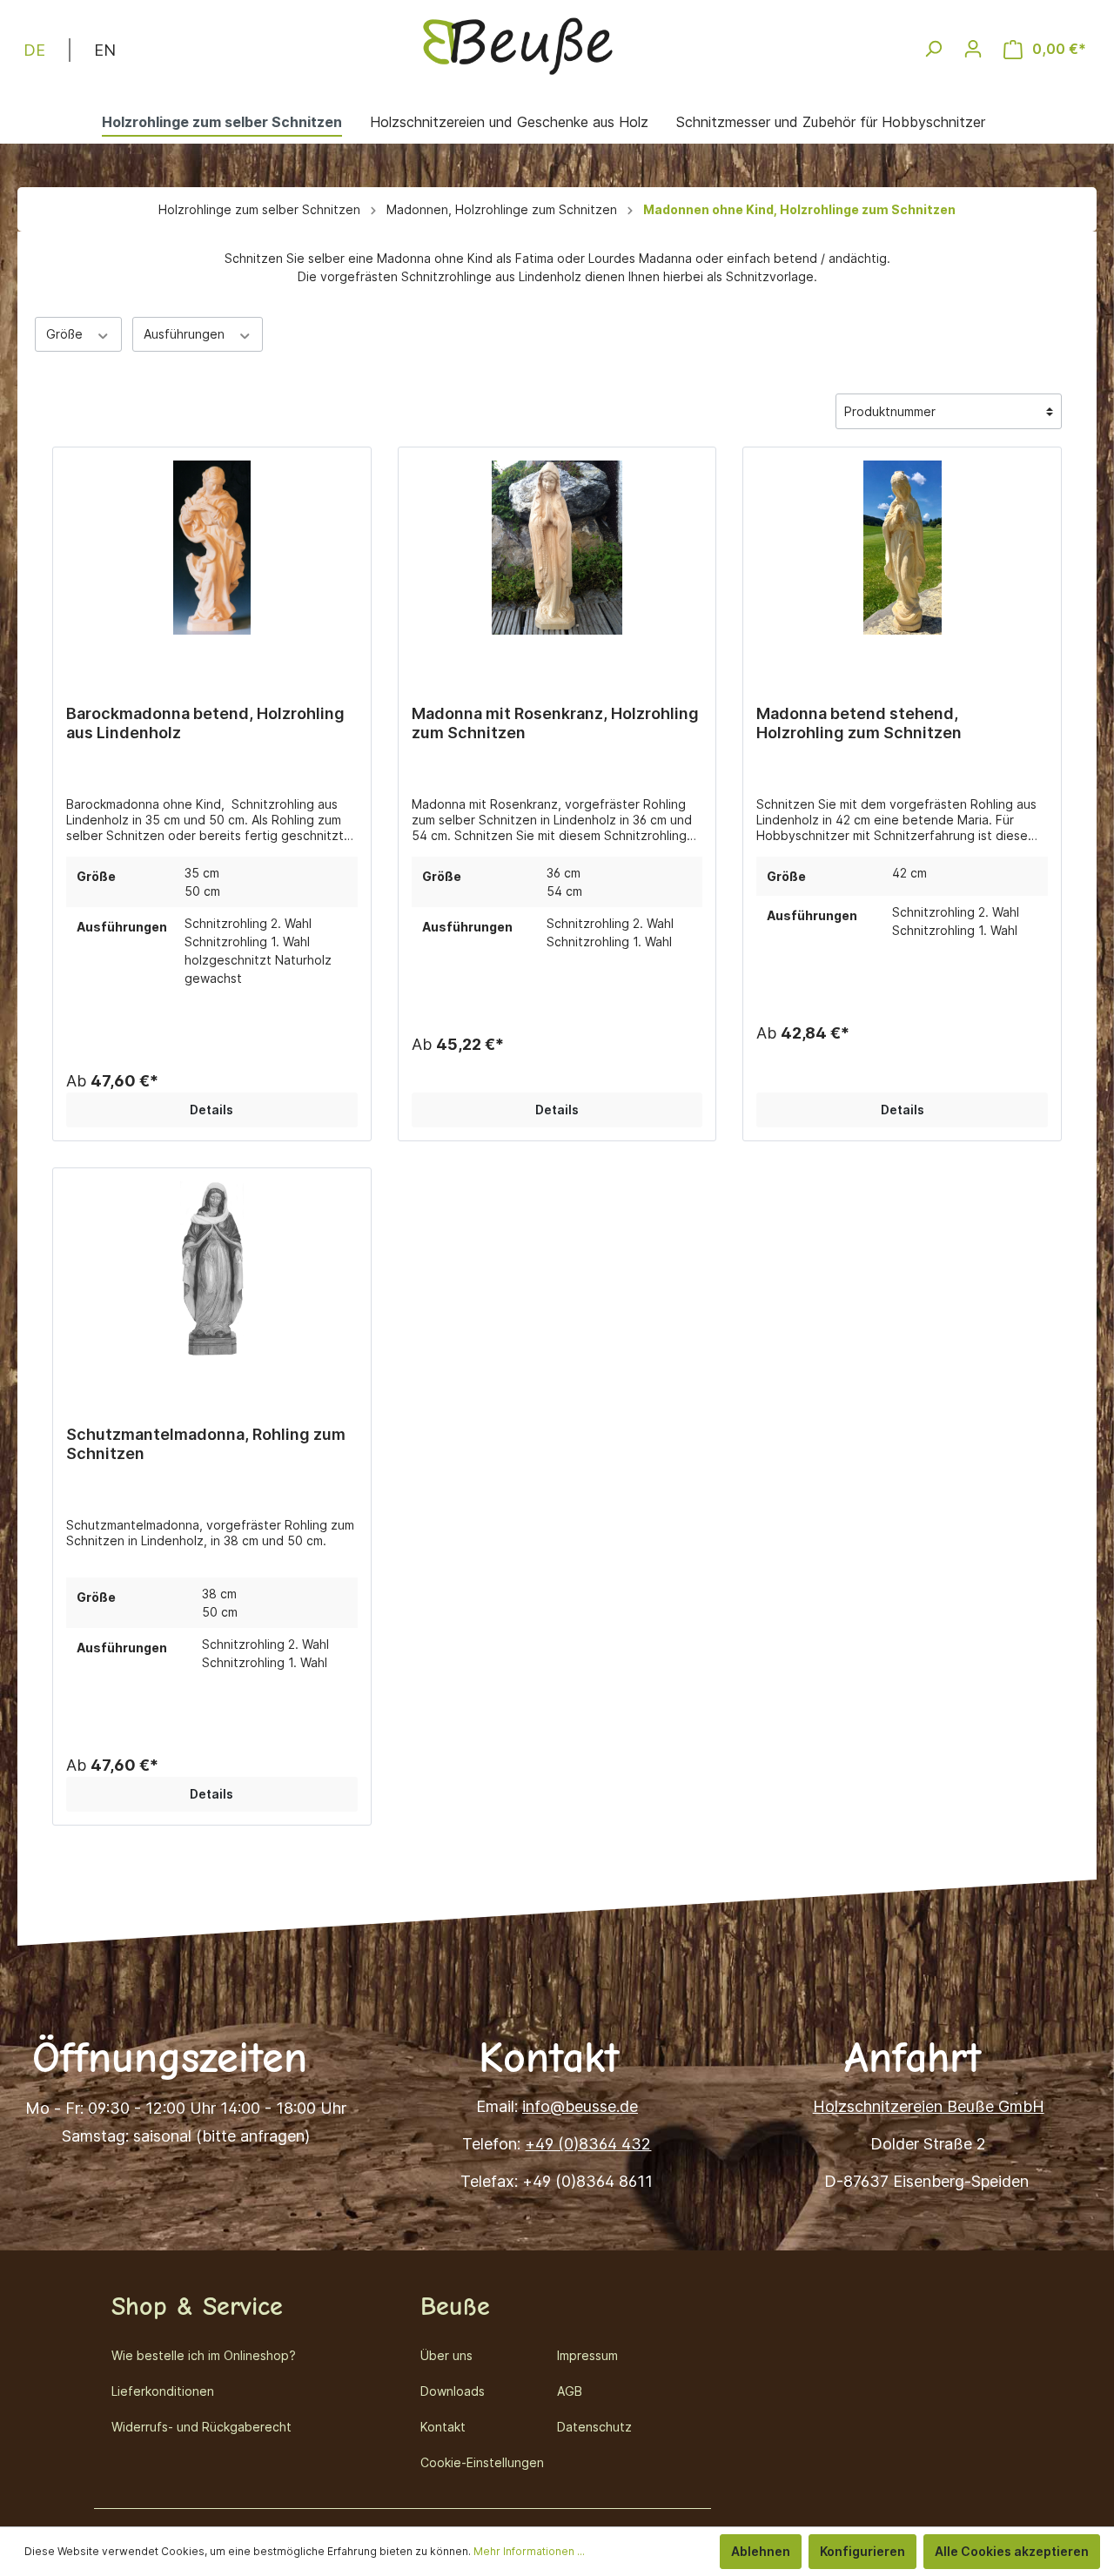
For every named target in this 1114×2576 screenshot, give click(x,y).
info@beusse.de (580, 2106)
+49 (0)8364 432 (588, 2144)
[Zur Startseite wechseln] (518, 45)
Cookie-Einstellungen (482, 2462)
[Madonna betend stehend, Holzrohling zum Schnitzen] (902, 552)
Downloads (453, 2391)
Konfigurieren (862, 2551)
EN (105, 50)
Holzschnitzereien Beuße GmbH (929, 2106)
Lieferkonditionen (163, 2391)
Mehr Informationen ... (529, 2551)
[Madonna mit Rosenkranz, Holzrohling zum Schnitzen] (557, 552)
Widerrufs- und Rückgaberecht (201, 2427)
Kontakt (443, 2427)
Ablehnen (761, 2551)
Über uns (446, 2355)
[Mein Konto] (973, 49)
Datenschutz (594, 2427)
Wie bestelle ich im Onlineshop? (204, 2355)
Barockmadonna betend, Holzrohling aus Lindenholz (205, 723)
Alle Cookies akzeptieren (1012, 2551)
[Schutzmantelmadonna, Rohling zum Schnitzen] (212, 1273)
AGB (570, 2391)
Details (211, 1110)
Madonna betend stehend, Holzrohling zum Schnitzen (859, 723)
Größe (66, 334)
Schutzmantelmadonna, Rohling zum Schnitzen (206, 1444)
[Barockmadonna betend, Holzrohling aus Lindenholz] (212, 552)
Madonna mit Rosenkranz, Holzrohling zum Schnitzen (555, 723)
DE (34, 50)
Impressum (587, 2355)
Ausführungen (186, 334)
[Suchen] (933, 49)
